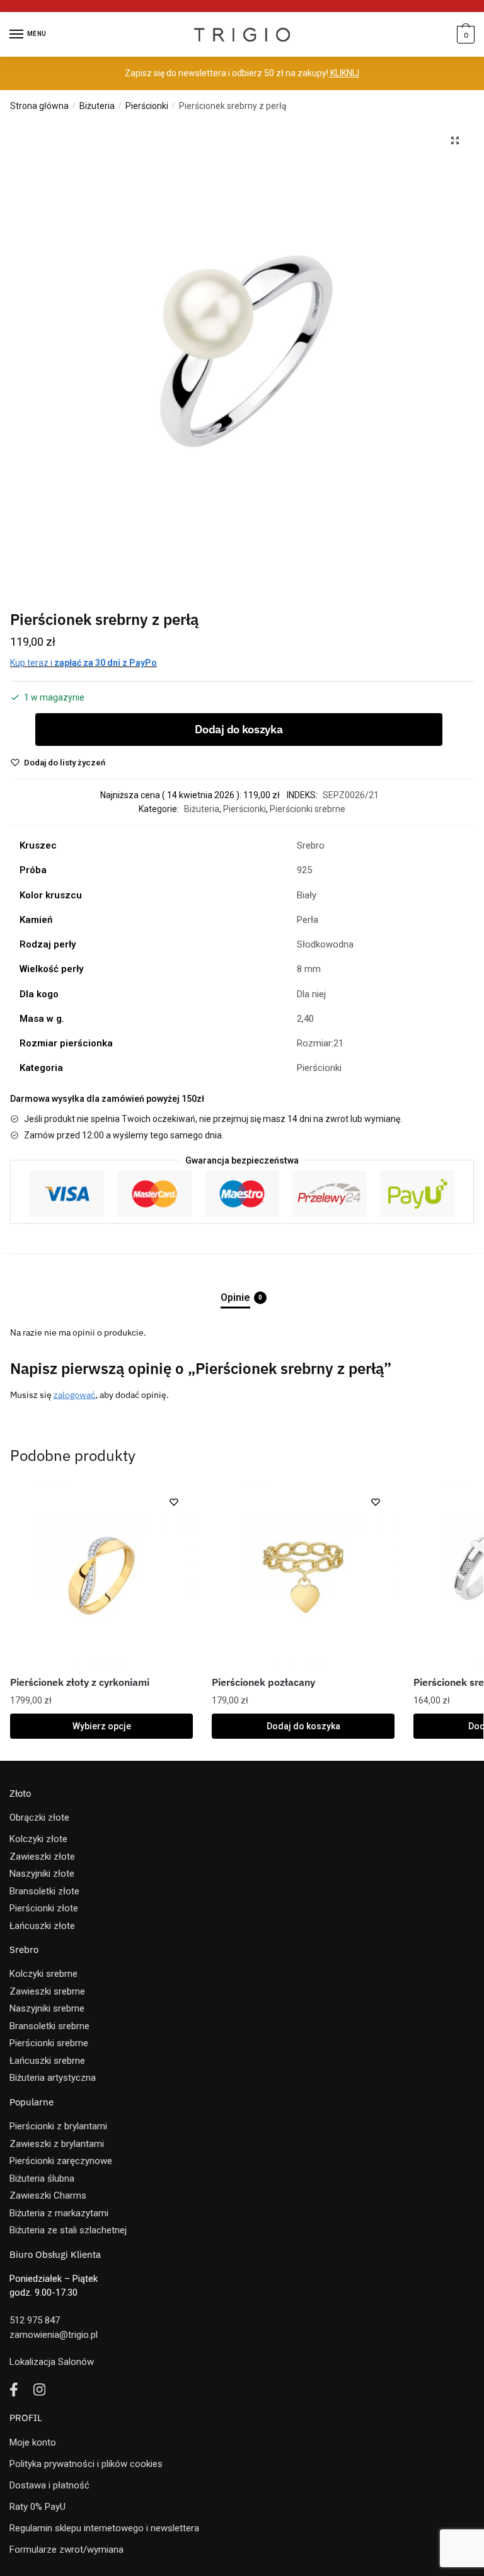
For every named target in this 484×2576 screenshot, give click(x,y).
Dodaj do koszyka (239, 729)
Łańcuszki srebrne (47, 2061)
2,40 (305, 1019)
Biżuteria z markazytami (59, 2213)
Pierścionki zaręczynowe (61, 2161)
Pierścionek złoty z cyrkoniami (80, 1682)
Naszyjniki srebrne (47, 2008)
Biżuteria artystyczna (53, 2078)
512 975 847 (35, 2320)
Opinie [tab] (235, 1297)
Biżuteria (97, 106)
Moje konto (33, 2442)
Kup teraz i (84, 663)
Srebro (311, 845)
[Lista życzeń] (174, 1502)
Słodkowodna (325, 944)
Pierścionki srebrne (308, 809)
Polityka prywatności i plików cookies (86, 2464)
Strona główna (39, 106)
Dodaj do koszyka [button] (303, 1726)
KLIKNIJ (344, 73)
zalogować (74, 1395)
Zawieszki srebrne (47, 1991)
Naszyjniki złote (42, 1874)
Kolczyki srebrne (43, 1974)
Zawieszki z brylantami (57, 2144)
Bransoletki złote (44, 1891)
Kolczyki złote (38, 1839)
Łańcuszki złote (42, 1926)
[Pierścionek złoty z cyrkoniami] (101, 1574)
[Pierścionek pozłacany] (303, 1574)
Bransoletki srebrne (49, 2026)
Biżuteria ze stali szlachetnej (68, 2230)
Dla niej (311, 994)
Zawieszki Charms (48, 2195)
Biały (307, 895)
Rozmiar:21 (320, 1043)
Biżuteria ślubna (42, 2178)
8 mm (309, 969)
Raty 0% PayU (37, 2507)
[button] (455, 140)
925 (304, 870)
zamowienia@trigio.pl (54, 2335)
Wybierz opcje (102, 1726)
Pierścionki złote (44, 1908)
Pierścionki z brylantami (58, 2126)
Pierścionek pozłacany (263, 1682)
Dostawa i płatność (49, 2485)
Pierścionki (147, 106)
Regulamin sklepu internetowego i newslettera (104, 2528)
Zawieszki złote (42, 1857)
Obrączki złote (39, 1818)
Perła (308, 920)
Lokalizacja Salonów (52, 2362)
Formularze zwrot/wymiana (66, 2550)
